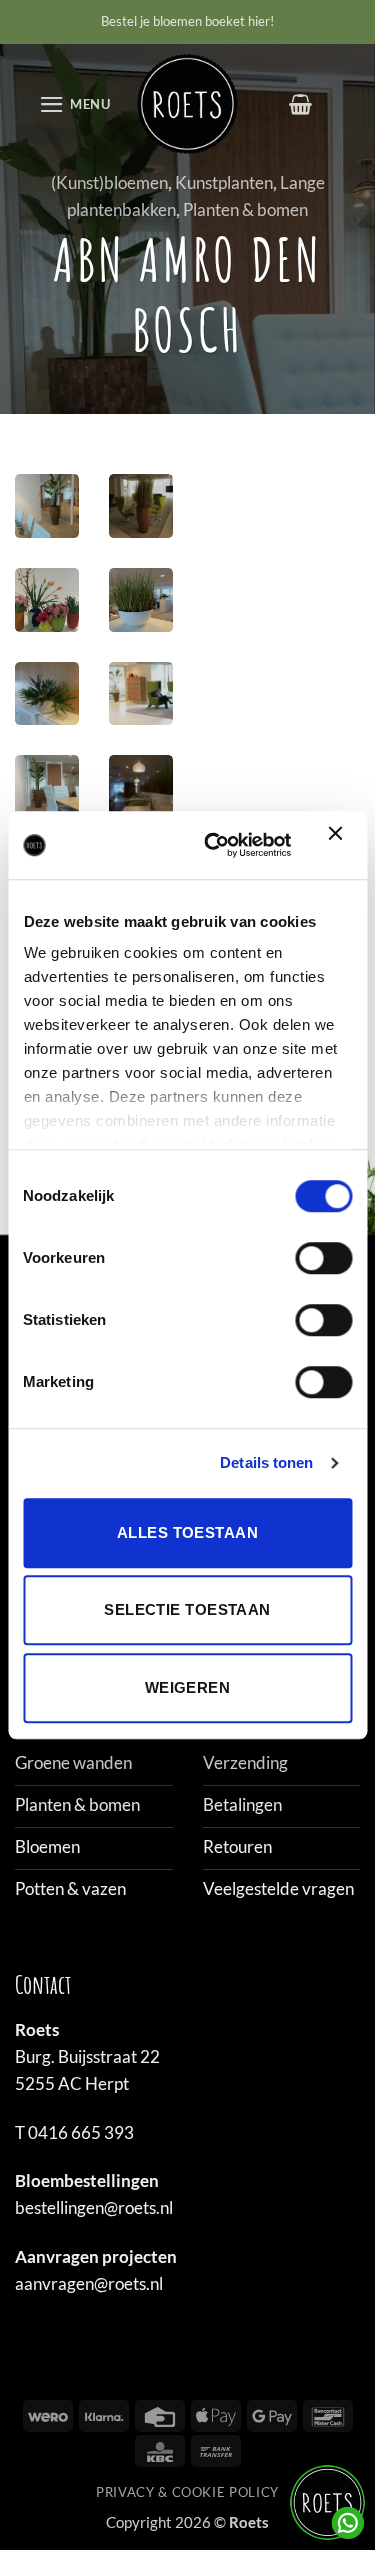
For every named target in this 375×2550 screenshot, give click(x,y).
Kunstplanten (224, 182)
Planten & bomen (245, 209)
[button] (75, 104)
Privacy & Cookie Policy (187, 2492)
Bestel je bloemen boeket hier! (187, 21)
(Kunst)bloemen (109, 182)
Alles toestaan (187, 1532)
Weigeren (188, 1687)
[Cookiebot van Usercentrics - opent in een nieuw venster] (215, 845)
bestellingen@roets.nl (94, 2207)
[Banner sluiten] (340, 845)
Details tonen (266, 1462)
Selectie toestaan (187, 1609)
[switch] (323, 1258)
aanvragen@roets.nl (89, 2283)
